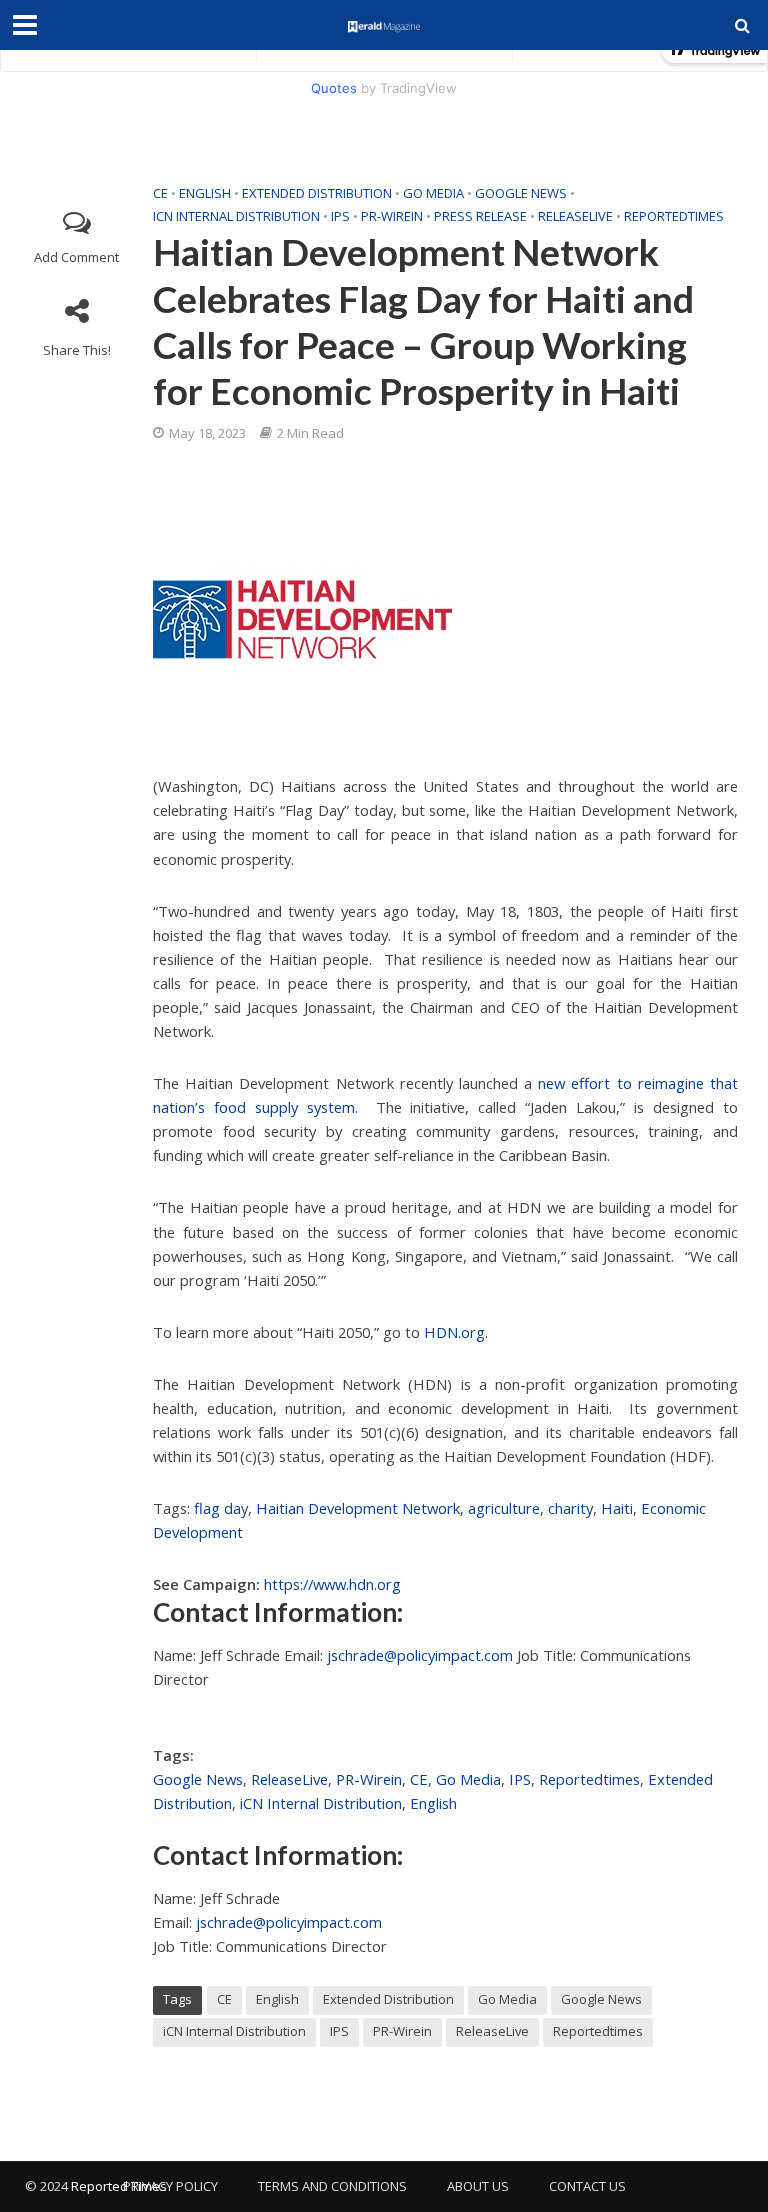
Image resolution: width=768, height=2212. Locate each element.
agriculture (504, 1508)
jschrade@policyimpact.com (420, 1655)
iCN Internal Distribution (236, 216)
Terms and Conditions (332, 2186)
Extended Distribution (317, 193)
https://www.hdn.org (332, 1584)
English (205, 193)
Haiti (617, 1508)
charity (570, 1508)
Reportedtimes (674, 216)
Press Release (480, 216)
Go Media (433, 193)
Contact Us (587, 2186)
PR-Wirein (392, 216)
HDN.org (454, 1332)
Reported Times (120, 2186)
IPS (340, 216)
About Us (478, 2186)
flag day (221, 1508)
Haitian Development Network (358, 1508)
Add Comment (76, 257)
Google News (521, 193)
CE (160, 193)
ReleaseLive (575, 216)
